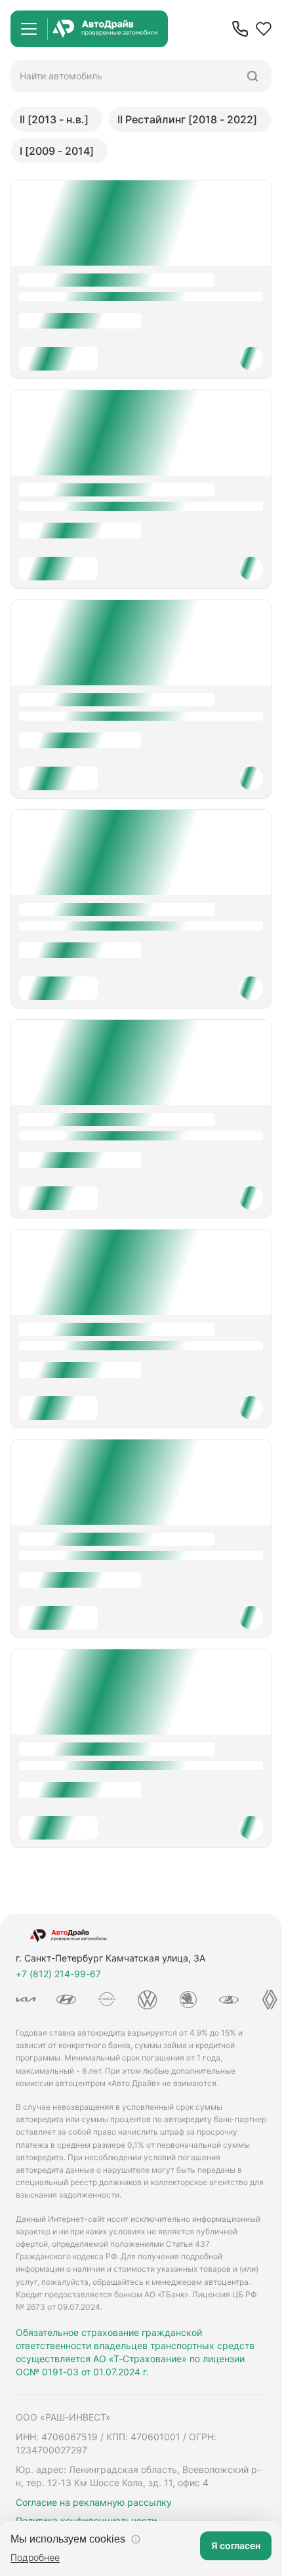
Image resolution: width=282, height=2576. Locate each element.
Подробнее (35, 2557)
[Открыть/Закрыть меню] (29, 29)
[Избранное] (264, 29)
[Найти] (252, 76)
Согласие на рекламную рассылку (94, 2502)
